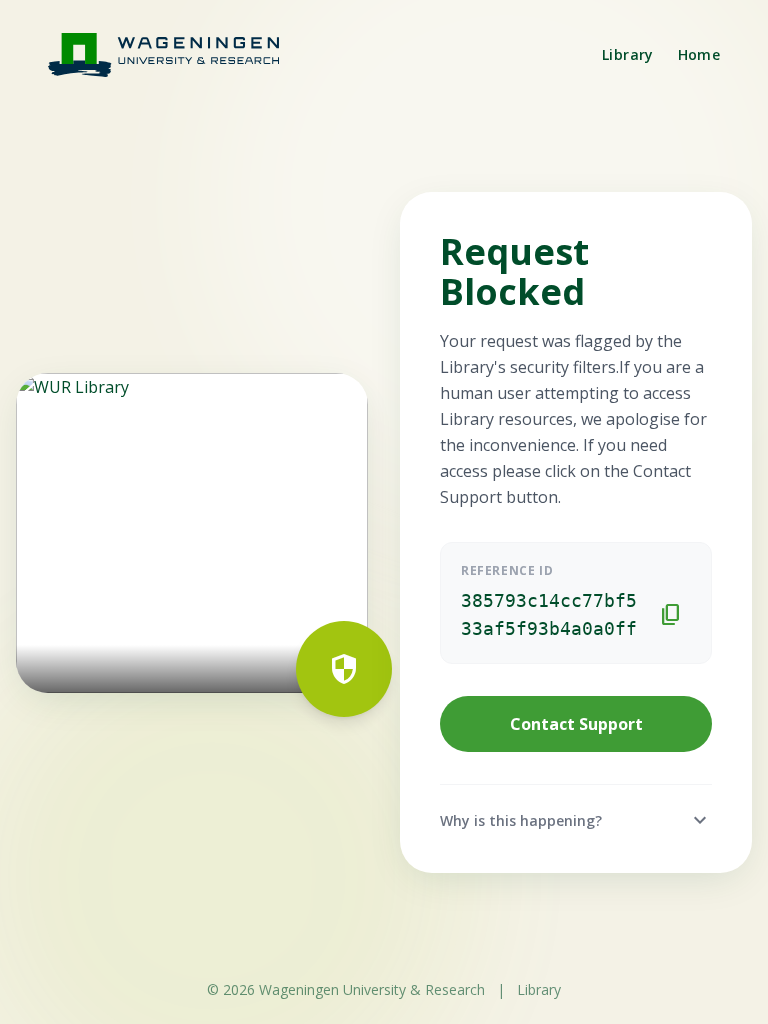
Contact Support (576, 724)
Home (699, 54)
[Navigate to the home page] (176, 54)
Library (627, 54)
